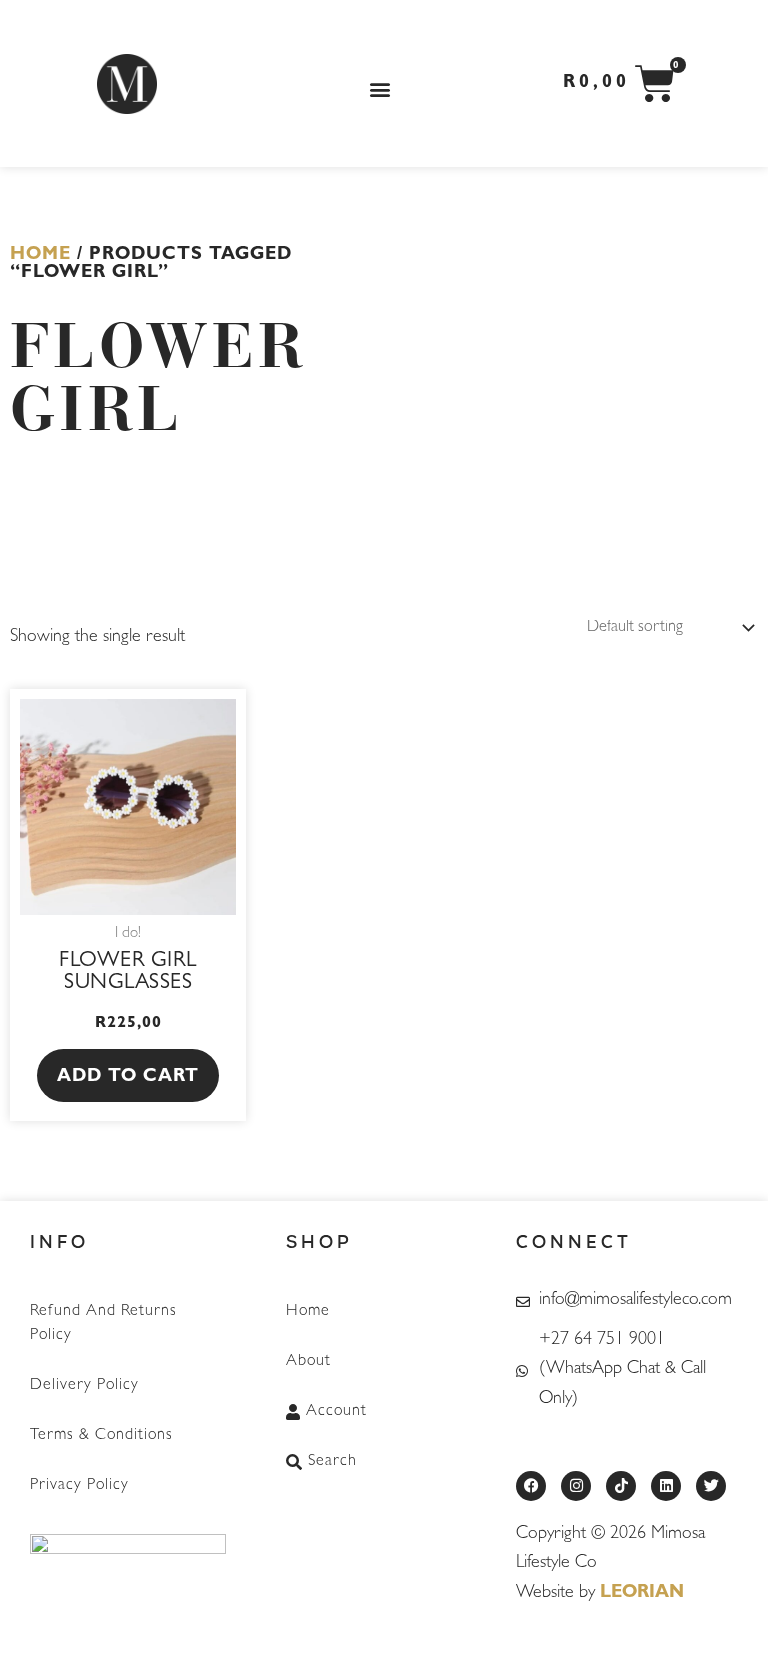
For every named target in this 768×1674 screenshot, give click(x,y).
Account (336, 1412)
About (308, 1362)
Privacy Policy (79, 1486)
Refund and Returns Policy (103, 1324)
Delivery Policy (84, 1386)
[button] (380, 88)
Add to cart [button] (128, 1078)
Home (40, 256)
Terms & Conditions (101, 1436)
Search (332, 1462)
